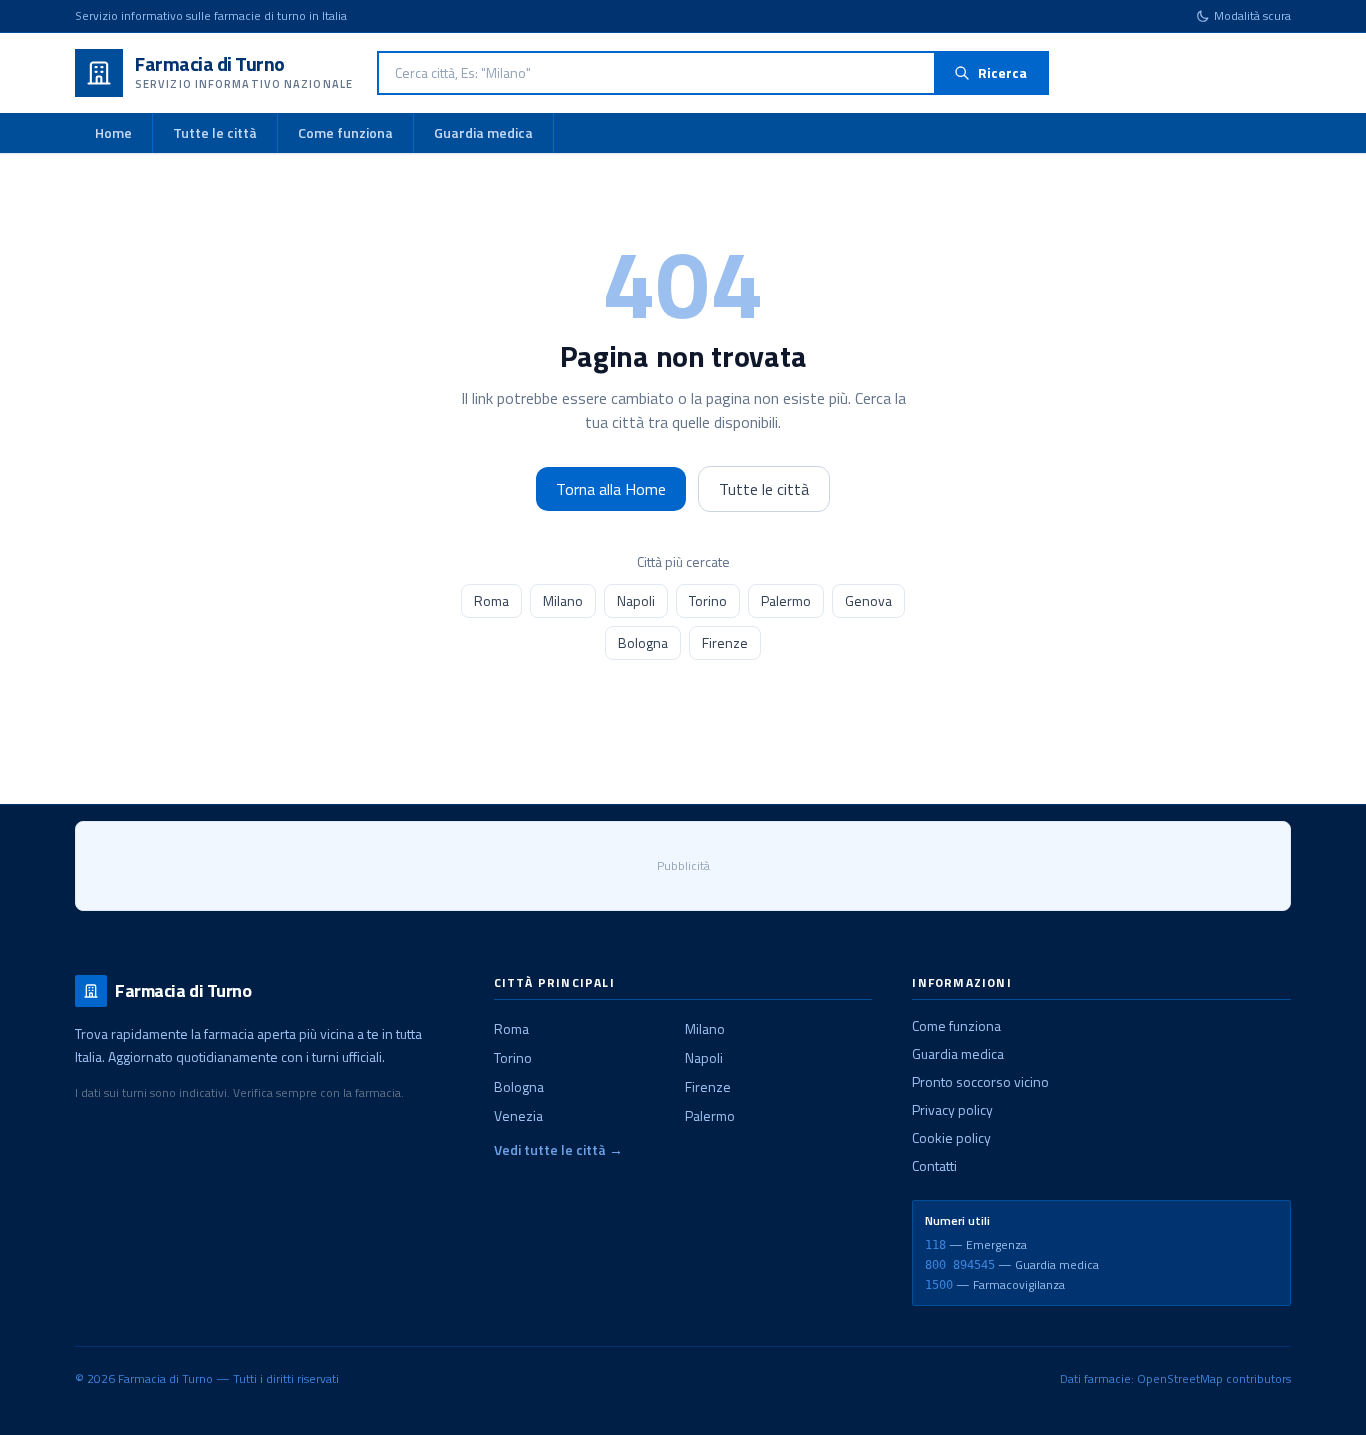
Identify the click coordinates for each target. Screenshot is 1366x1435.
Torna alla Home (611, 489)
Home (113, 132)
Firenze (725, 642)
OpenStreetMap (1180, 1378)
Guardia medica (483, 132)
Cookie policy (951, 1137)
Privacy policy (952, 1109)
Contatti (934, 1165)
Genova (868, 600)
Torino (708, 600)
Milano (563, 600)
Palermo (786, 600)
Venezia (518, 1115)
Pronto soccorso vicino (980, 1081)
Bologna (643, 642)
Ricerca (1002, 72)
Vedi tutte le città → (558, 1150)
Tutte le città (215, 132)
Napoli (636, 600)
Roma (491, 600)
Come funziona (345, 132)
